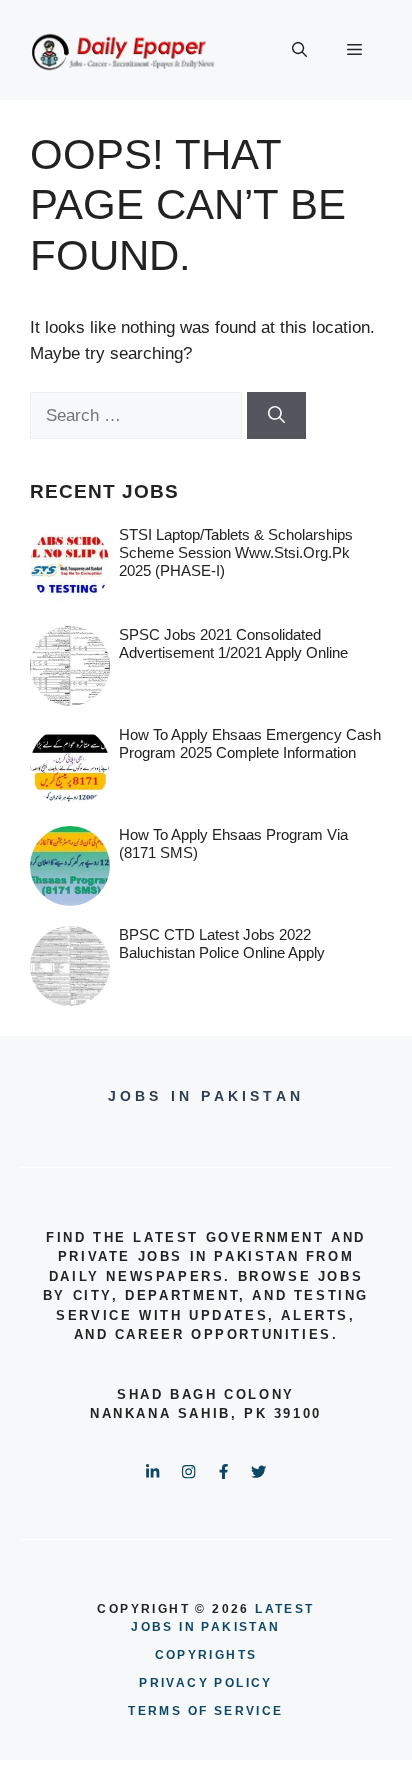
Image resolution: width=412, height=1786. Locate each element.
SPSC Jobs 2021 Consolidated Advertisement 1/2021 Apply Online (233, 643)
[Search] (276, 416)
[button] (299, 50)
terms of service (205, 1711)
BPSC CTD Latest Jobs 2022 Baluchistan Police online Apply (222, 943)
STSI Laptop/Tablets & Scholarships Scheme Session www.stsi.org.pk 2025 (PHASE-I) (236, 552)
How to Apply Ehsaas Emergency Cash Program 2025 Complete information (250, 743)
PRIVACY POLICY (206, 1683)
